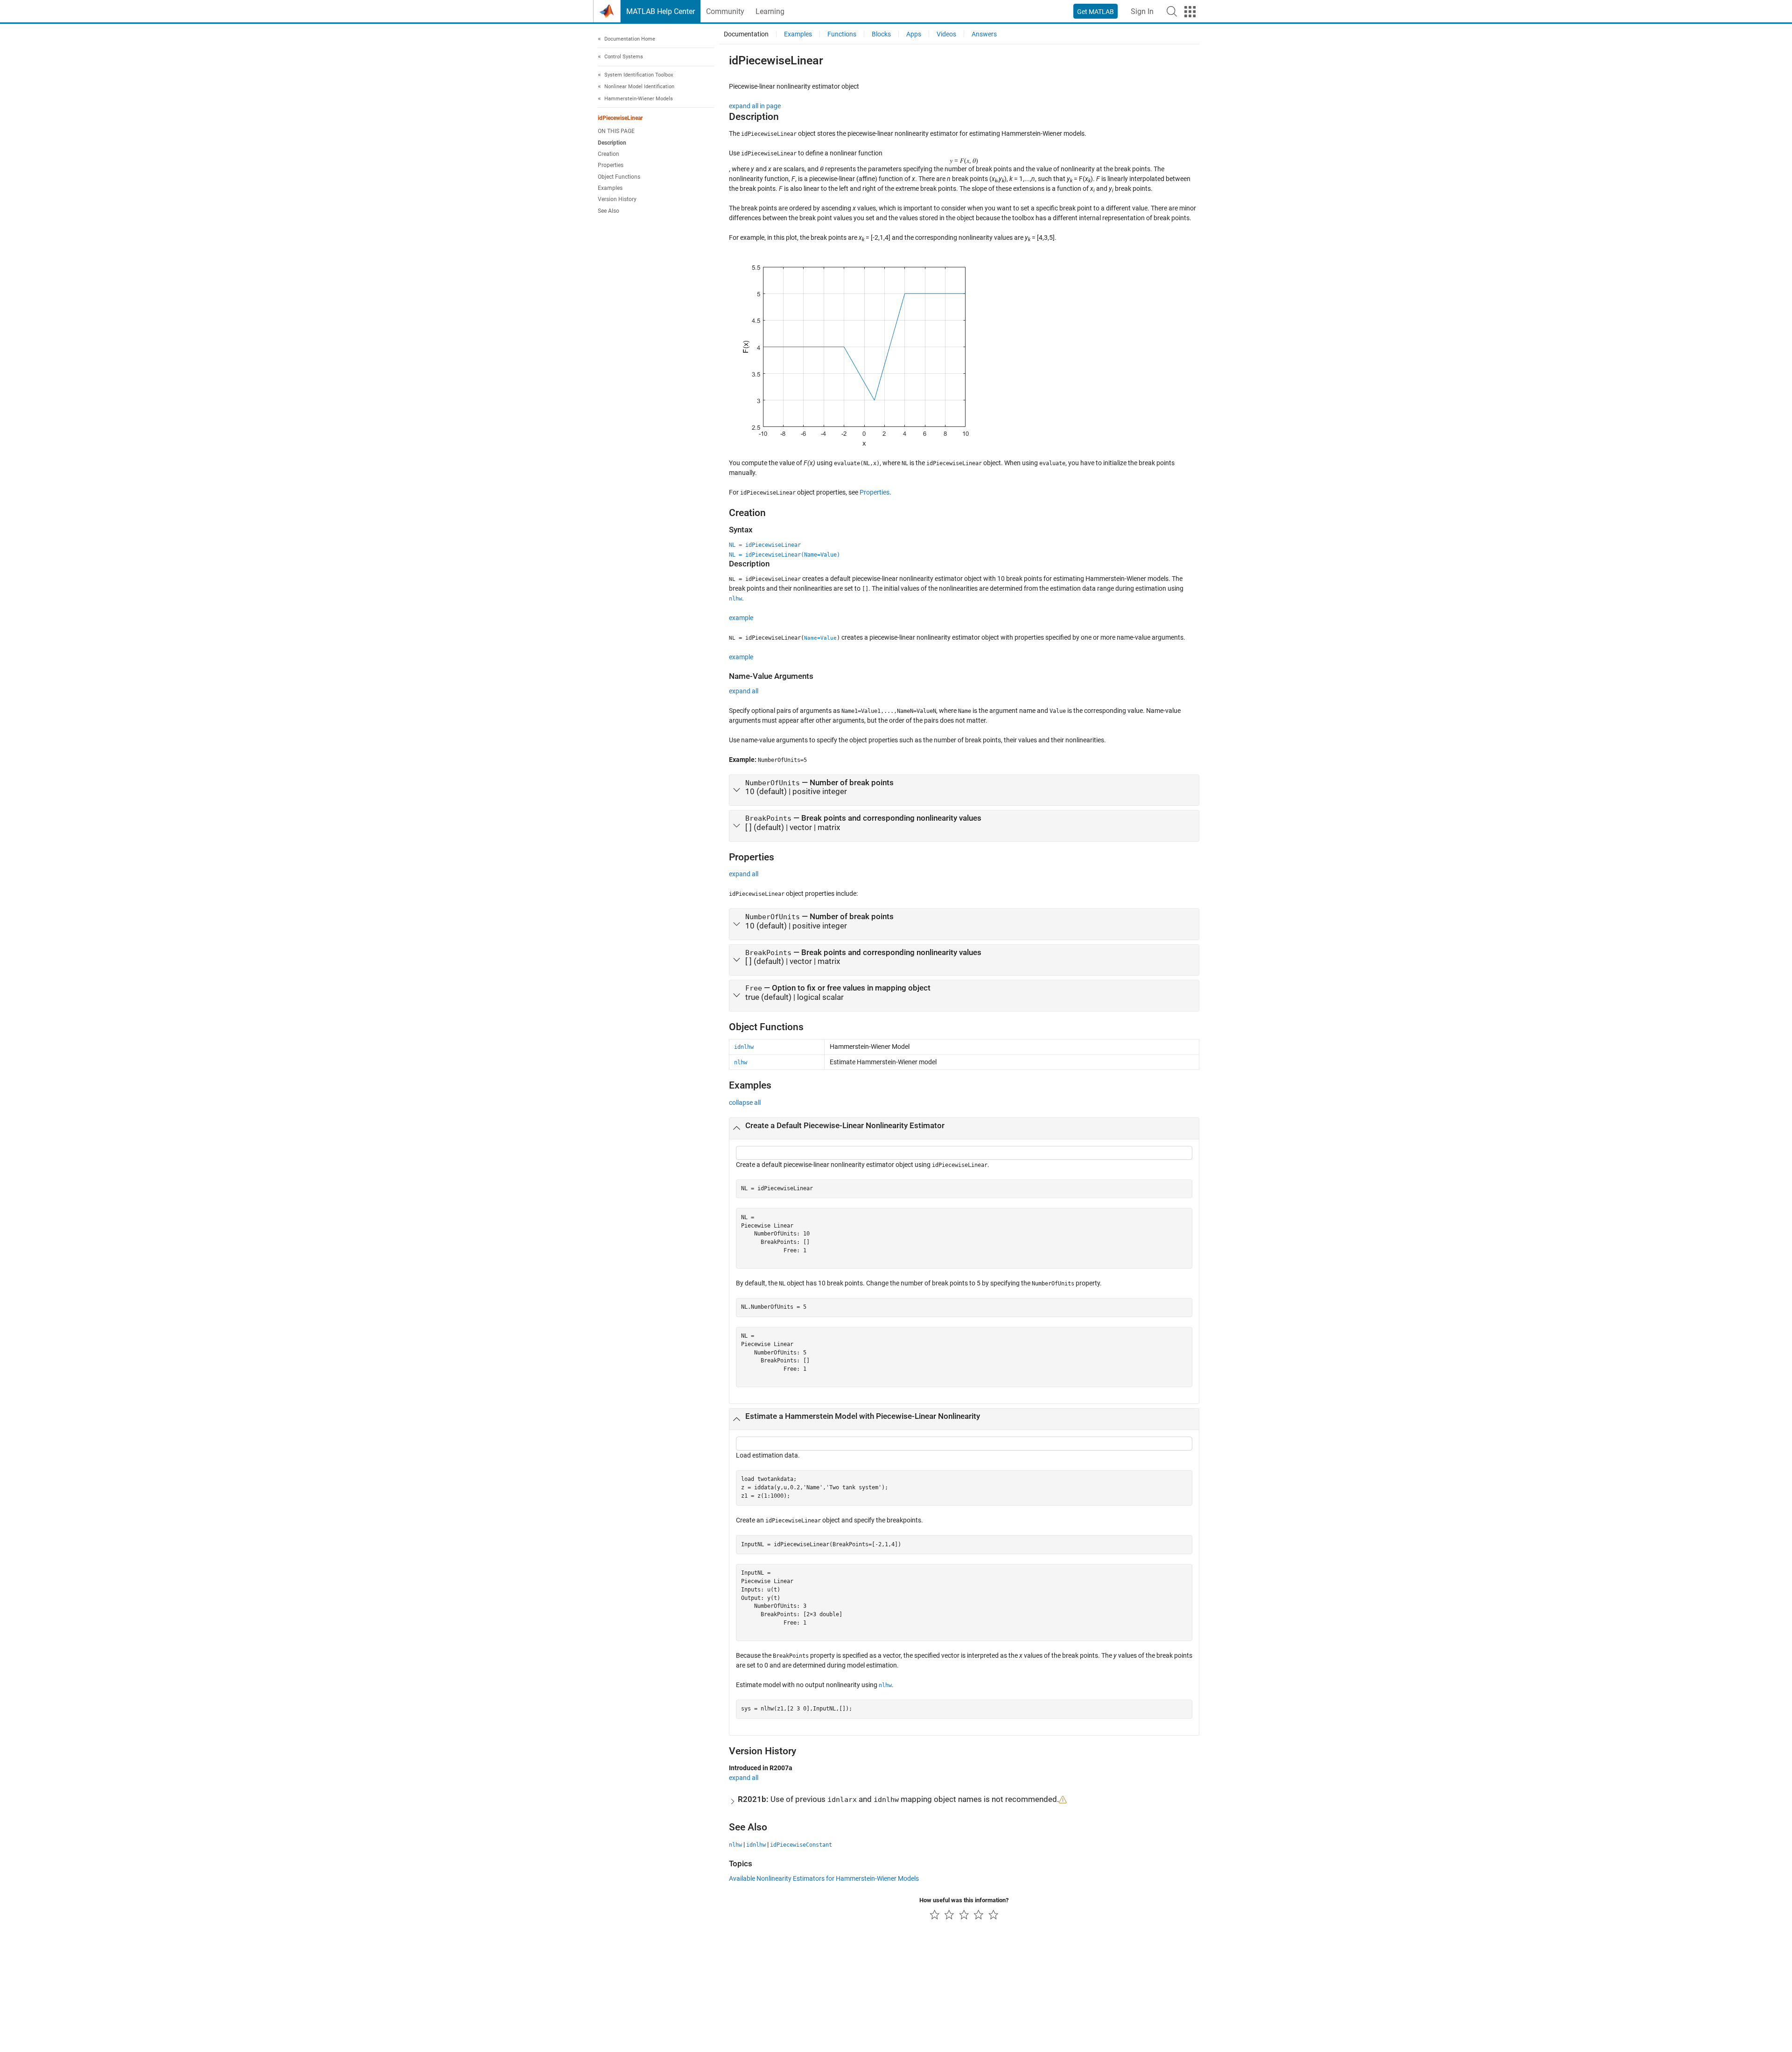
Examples (610, 188)
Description (612, 143)
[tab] (964, 790)
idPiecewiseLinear (620, 119)
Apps (914, 34)
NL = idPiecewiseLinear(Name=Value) (784, 555)
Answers (984, 34)
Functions (842, 34)
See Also (609, 211)
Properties (611, 166)
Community (725, 11)
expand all (744, 691)
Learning (770, 11)
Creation (609, 154)
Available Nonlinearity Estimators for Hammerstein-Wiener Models (824, 1878)
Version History (617, 200)
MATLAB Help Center (661, 11)
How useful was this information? (964, 1900)
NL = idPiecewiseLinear (765, 545)
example (741, 618)
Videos (946, 34)
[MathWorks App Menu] (1190, 12)
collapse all (745, 1103)
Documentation (746, 34)
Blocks (881, 34)
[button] (1172, 11)
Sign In (1142, 11)
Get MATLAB (1095, 12)
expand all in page (755, 106)
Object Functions (619, 177)
